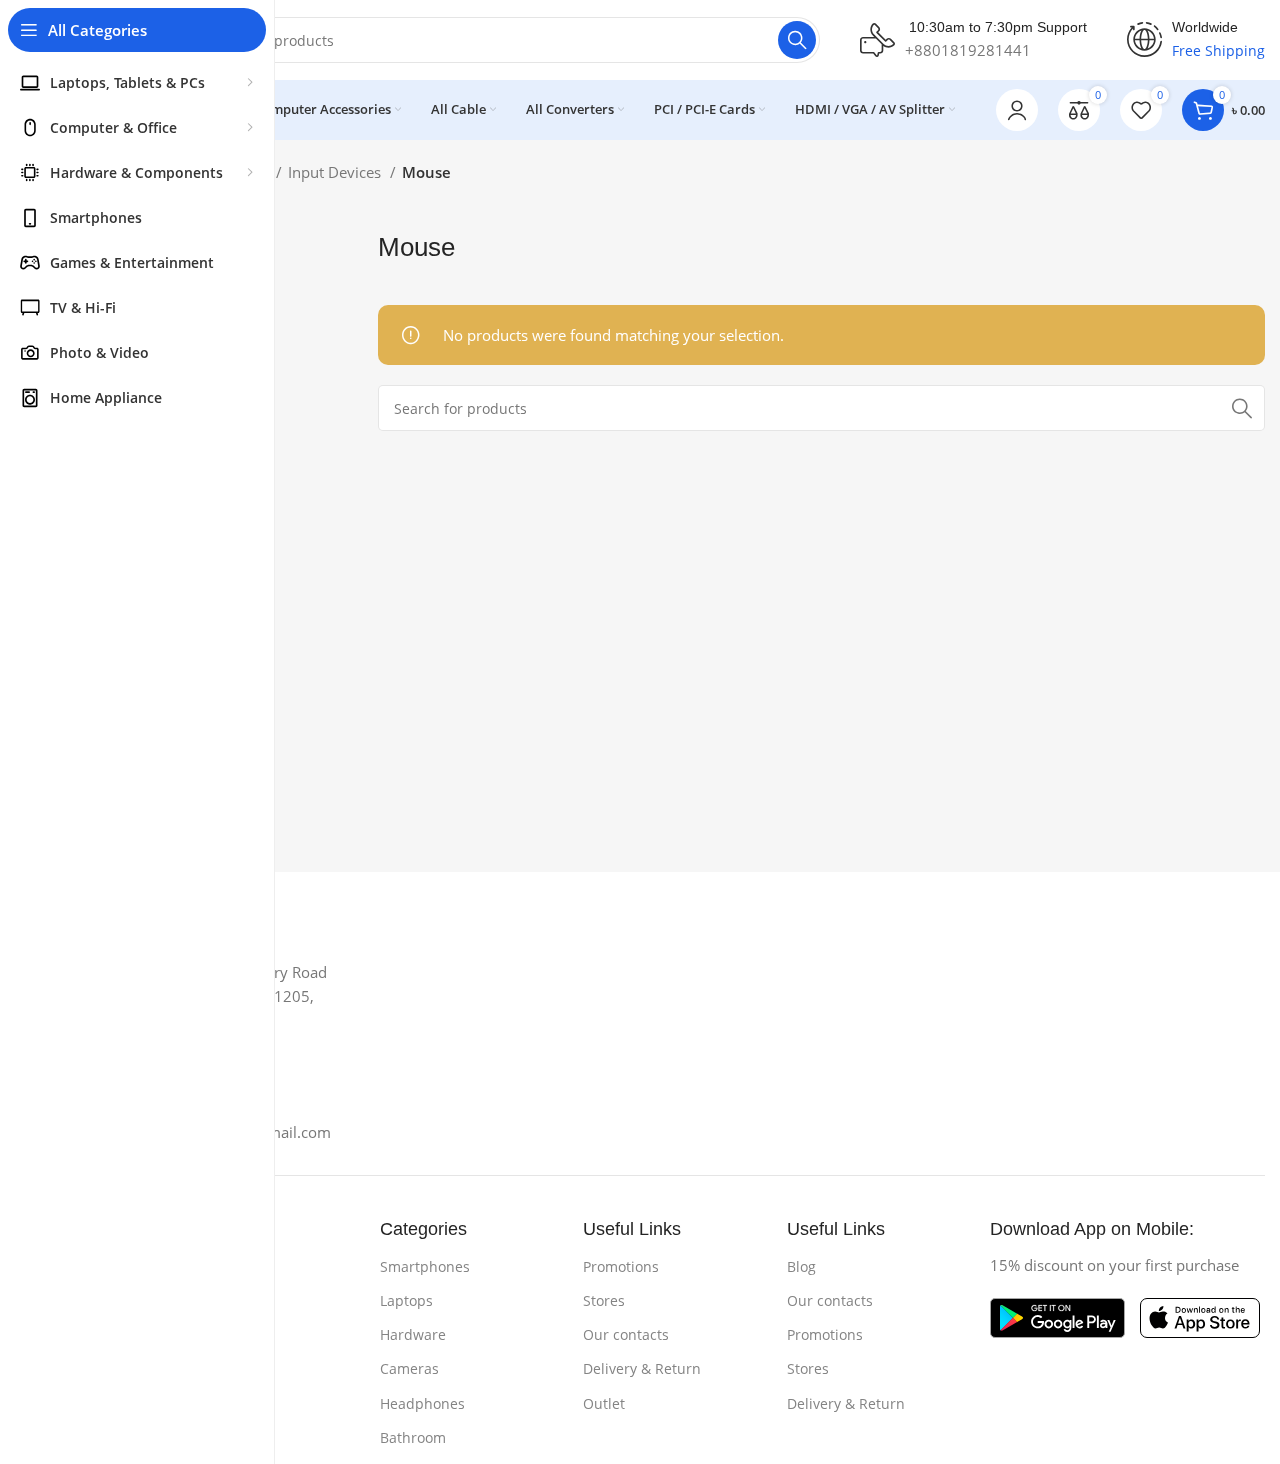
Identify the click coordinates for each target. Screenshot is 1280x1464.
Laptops (406, 1300)
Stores (604, 1300)
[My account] (1017, 110)
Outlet (604, 1403)
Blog (801, 1266)
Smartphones (425, 1266)
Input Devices (336, 172)
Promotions (621, 1266)
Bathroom (413, 1437)
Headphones (422, 1403)
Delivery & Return (642, 1368)
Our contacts (626, 1334)
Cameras (409, 1368)
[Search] (797, 40)
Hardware (413, 1334)
